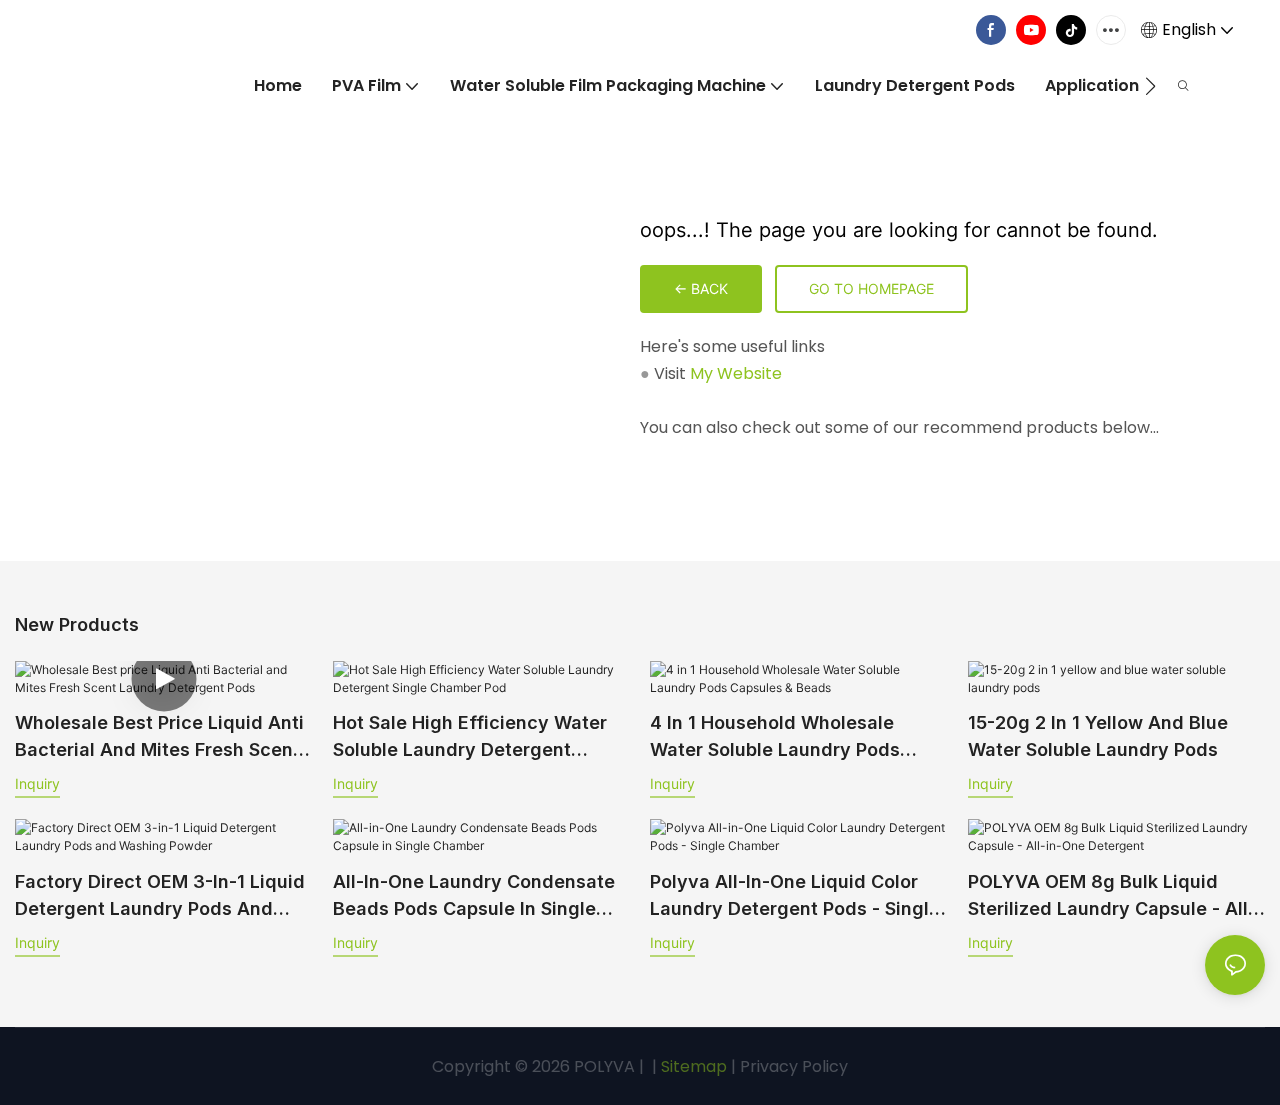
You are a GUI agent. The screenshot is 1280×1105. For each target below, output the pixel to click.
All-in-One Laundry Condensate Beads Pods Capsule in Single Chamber (474, 896)
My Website (736, 373)
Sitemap (692, 1066)
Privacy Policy (794, 1066)
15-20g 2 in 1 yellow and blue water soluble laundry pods (1098, 736)
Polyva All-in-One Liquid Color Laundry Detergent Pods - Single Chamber (795, 896)
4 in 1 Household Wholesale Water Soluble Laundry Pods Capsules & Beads (775, 737)
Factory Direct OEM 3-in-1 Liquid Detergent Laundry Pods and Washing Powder (160, 896)
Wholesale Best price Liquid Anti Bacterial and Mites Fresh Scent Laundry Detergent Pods (159, 737)
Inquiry (37, 783)
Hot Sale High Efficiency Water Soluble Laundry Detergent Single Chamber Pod (470, 737)
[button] (1150, 86)
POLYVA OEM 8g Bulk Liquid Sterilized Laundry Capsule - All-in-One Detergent (1112, 896)
